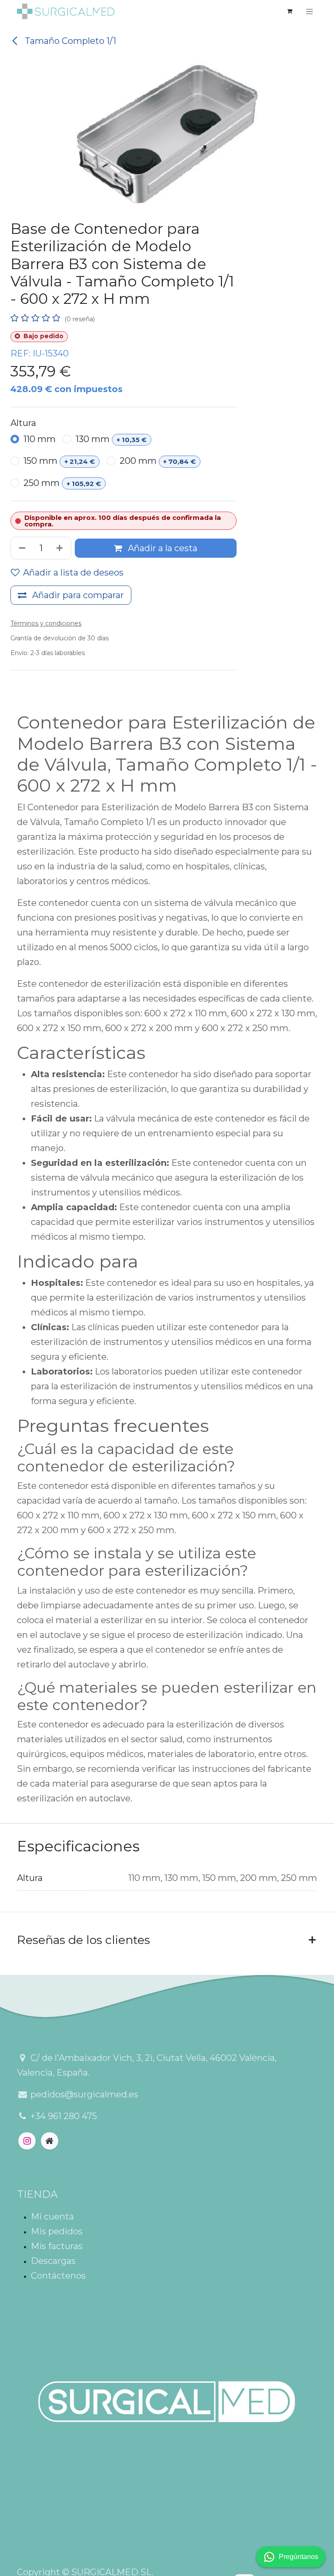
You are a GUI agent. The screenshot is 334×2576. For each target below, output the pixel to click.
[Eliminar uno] (20, 548)
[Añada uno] (61, 548)
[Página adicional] (50, 2141)
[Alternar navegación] (310, 11)
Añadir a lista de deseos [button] (73, 572)
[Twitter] (27, 2141)
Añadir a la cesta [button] (162, 548)
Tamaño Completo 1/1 (69, 41)
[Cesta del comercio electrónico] (290, 11)
